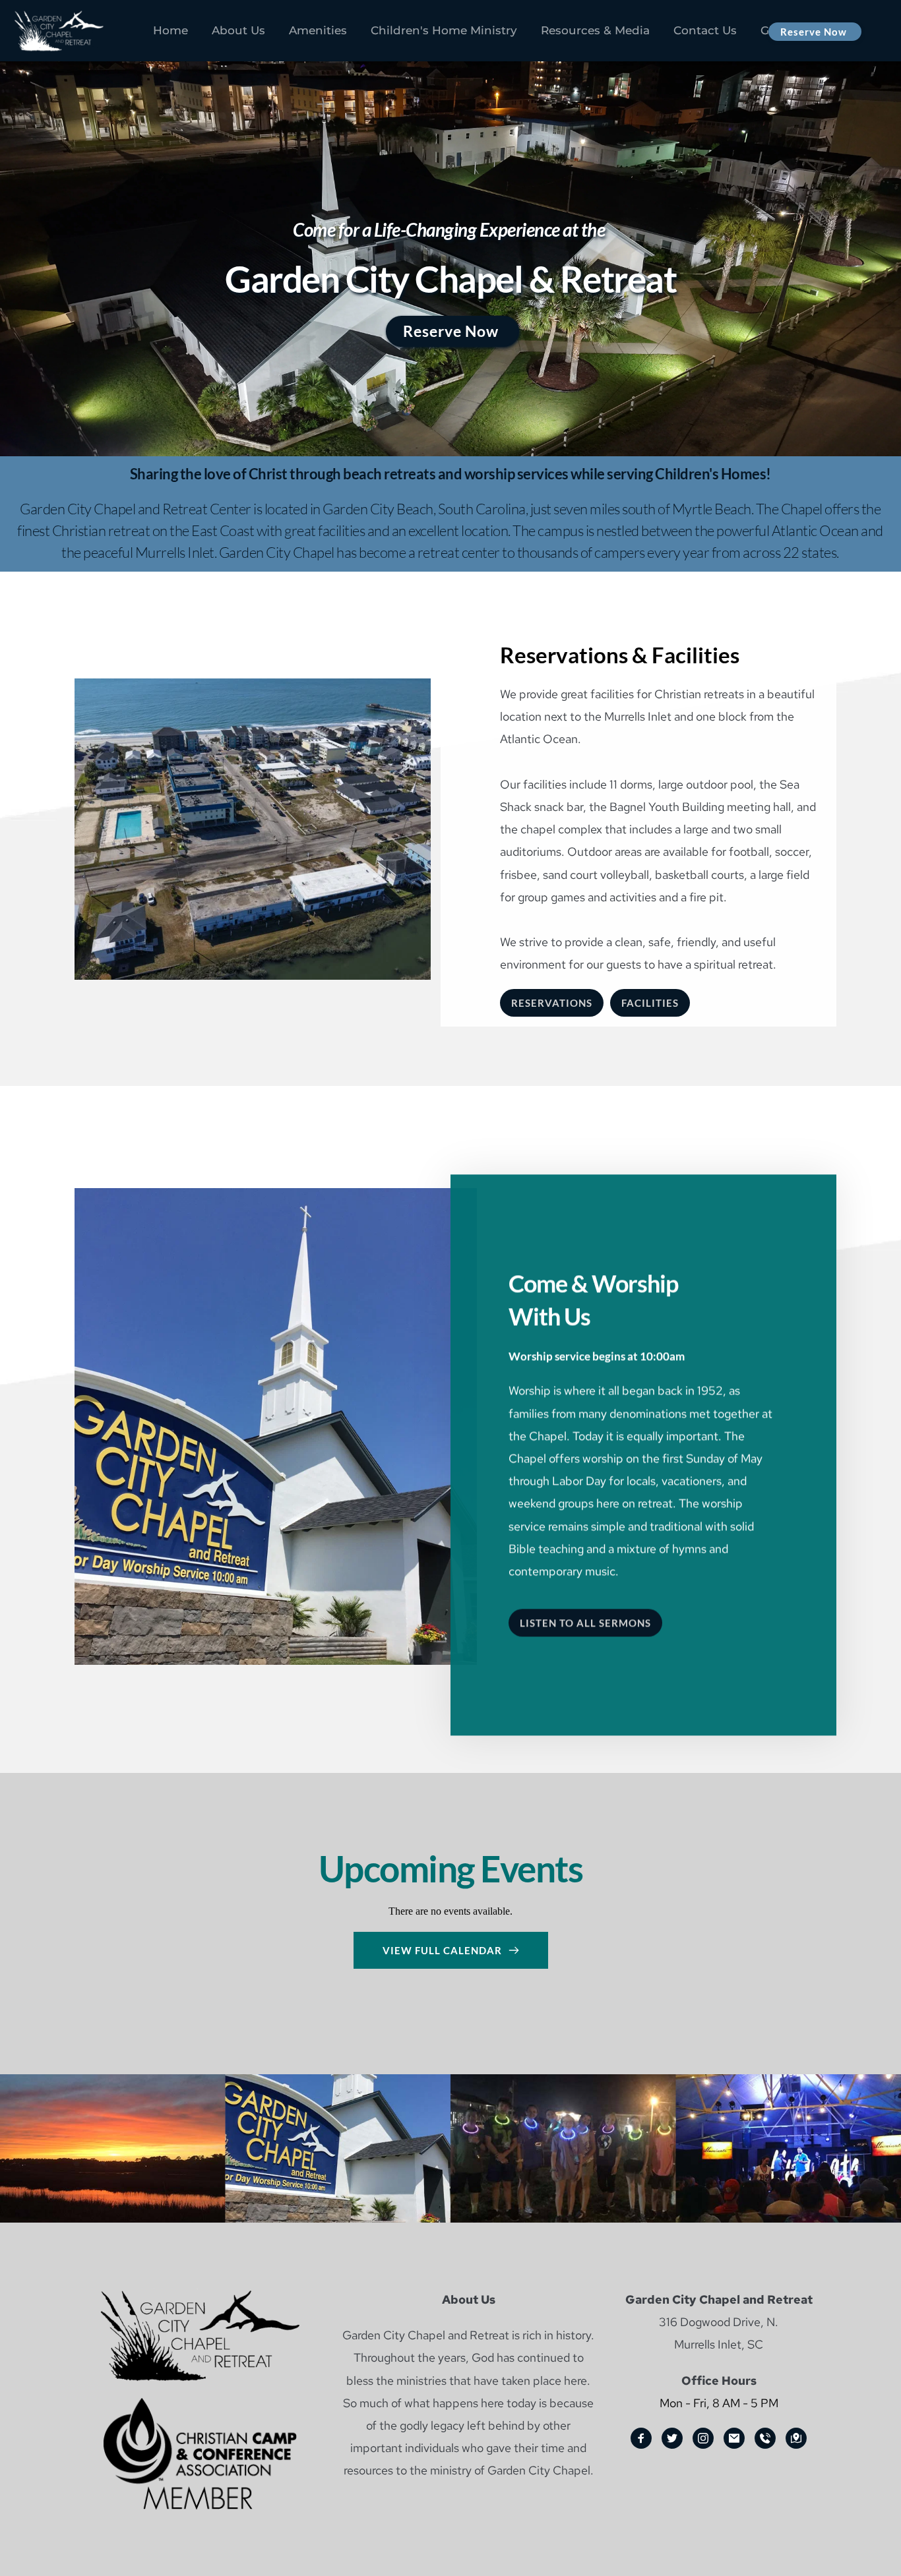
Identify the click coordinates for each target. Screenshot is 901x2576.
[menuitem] (171, 31)
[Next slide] (867, 287)
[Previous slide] (34, 287)
